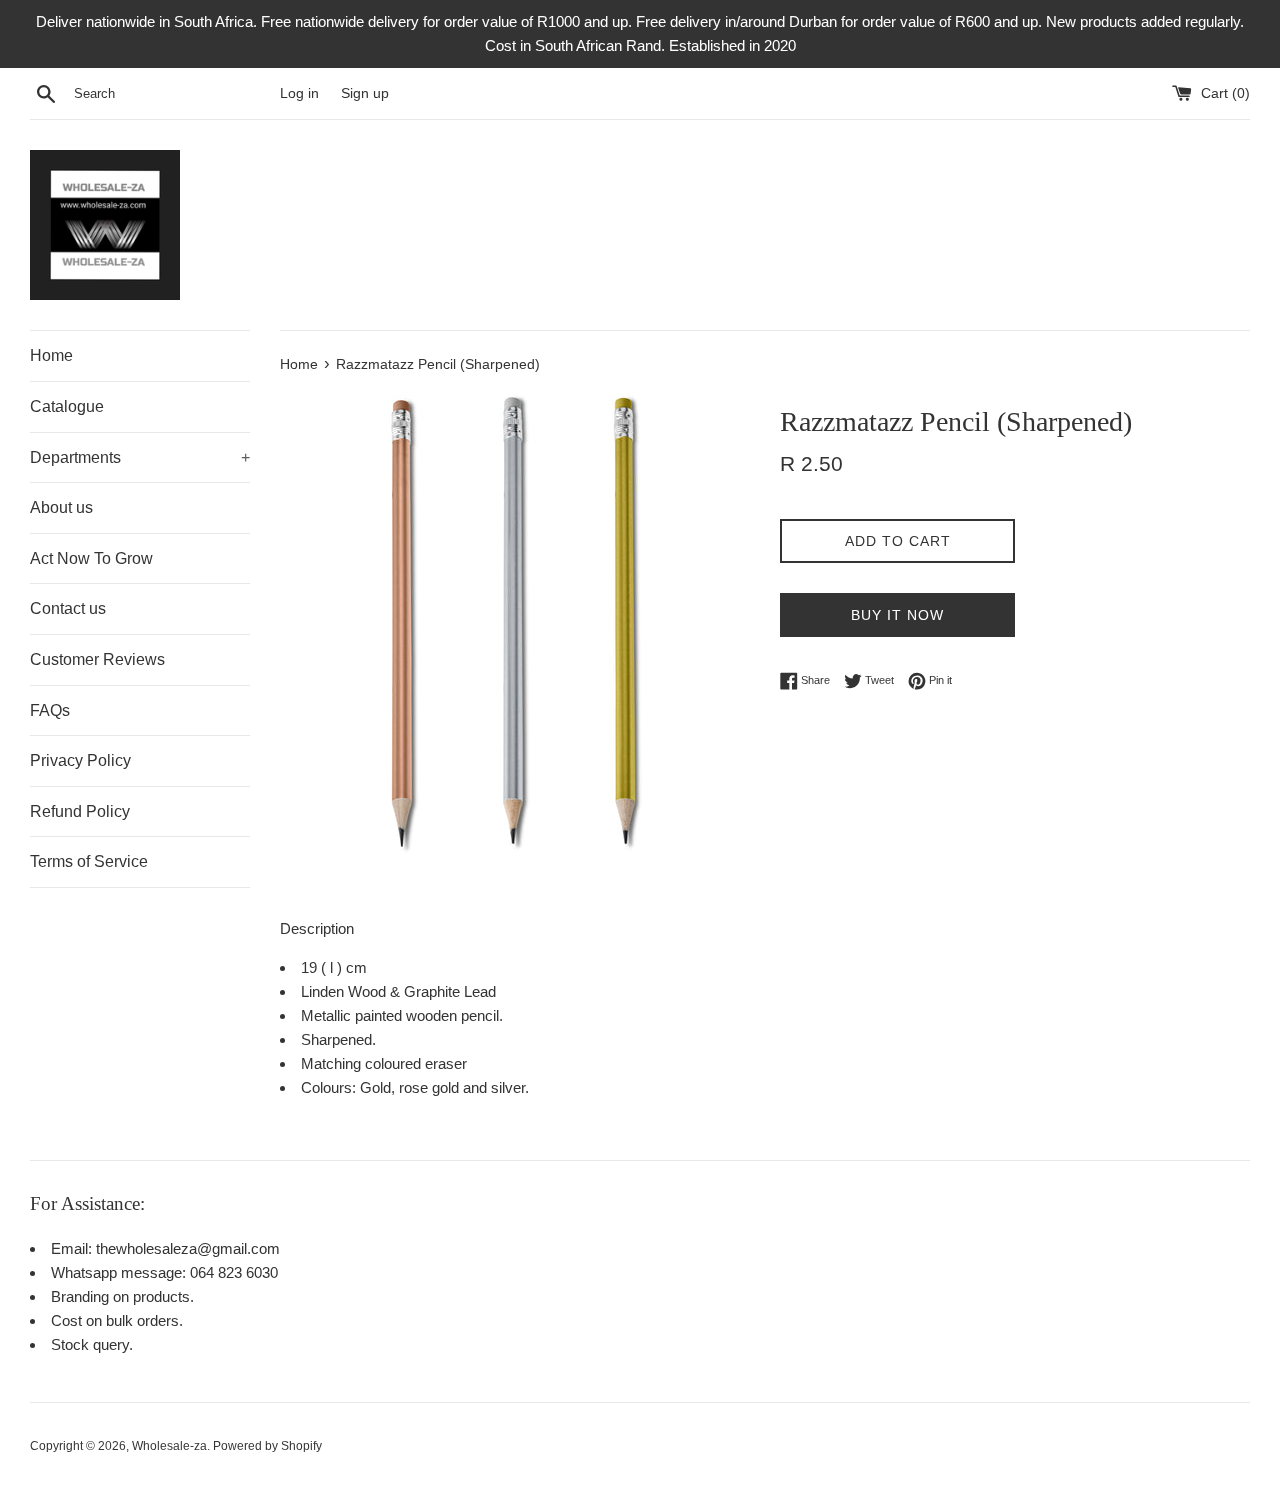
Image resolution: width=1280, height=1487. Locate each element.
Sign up (365, 93)
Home (51, 355)
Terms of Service (89, 861)
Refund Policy (80, 811)
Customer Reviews (97, 659)
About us (61, 507)
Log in (299, 93)
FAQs (50, 710)
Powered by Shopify (267, 1446)
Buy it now (897, 615)
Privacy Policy (80, 760)
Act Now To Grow (91, 558)
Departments (140, 457)
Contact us (68, 608)
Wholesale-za (169, 1446)
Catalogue (67, 406)
